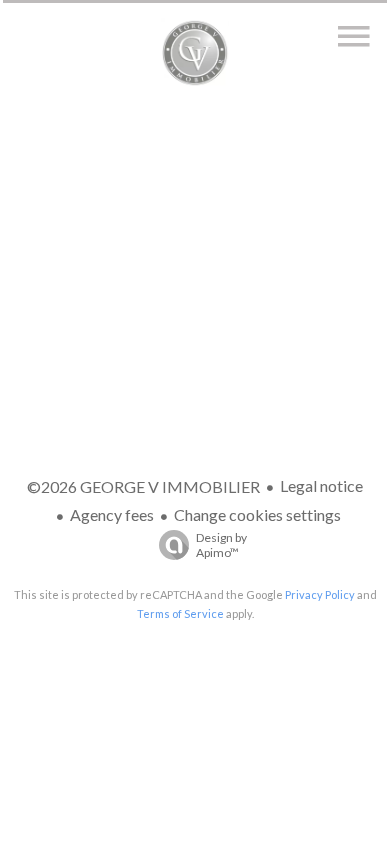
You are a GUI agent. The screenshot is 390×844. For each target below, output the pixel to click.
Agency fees (112, 514)
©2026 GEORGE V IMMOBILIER (143, 486)
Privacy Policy (320, 594)
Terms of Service (180, 613)
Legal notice (321, 485)
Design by (221, 545)
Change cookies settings (257, 514)
